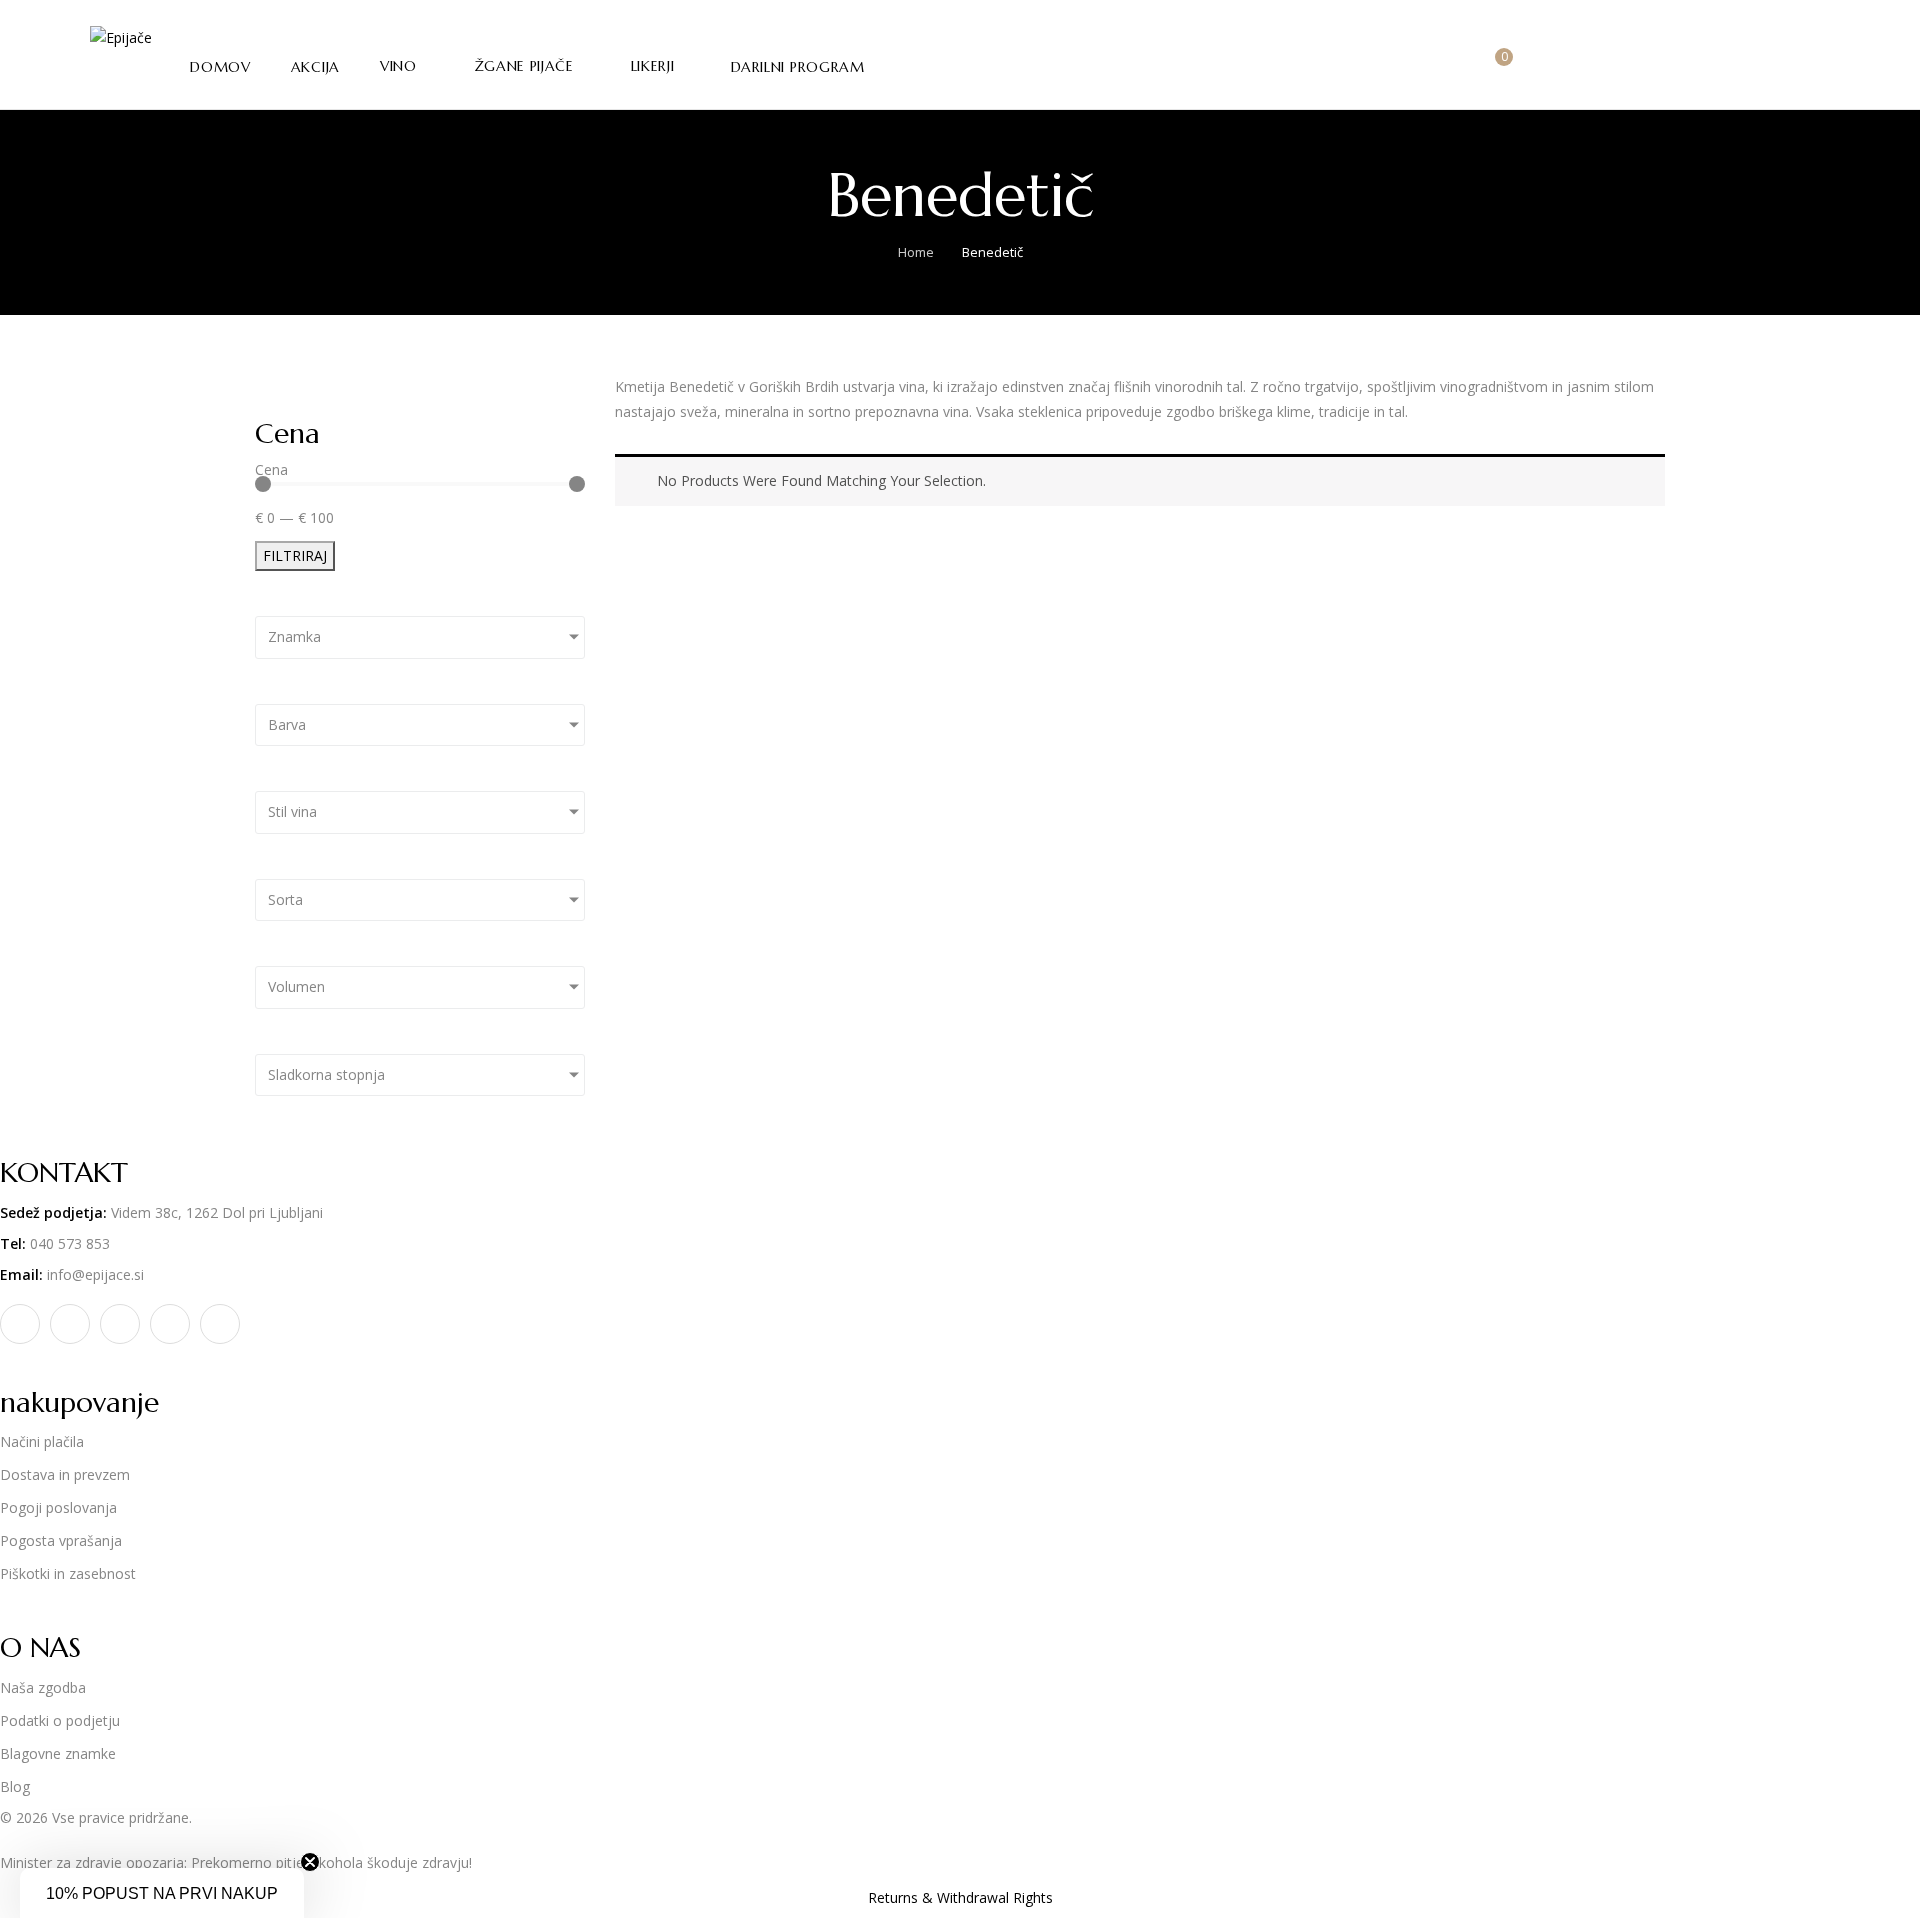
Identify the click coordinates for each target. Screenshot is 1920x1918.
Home (916, 252)
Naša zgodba (43, 1687)
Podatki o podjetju (60, 1720)
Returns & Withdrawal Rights (960, 1897)
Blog (15, 1786)
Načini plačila (42, 1441)
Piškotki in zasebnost (68, 1573)
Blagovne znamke (58, 1753)
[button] (1496, 67)
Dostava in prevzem (65, 1474)
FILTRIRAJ (295, 555)
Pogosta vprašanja (61, 1540)
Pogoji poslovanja (58, 1507)
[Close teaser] (310, 1862)
